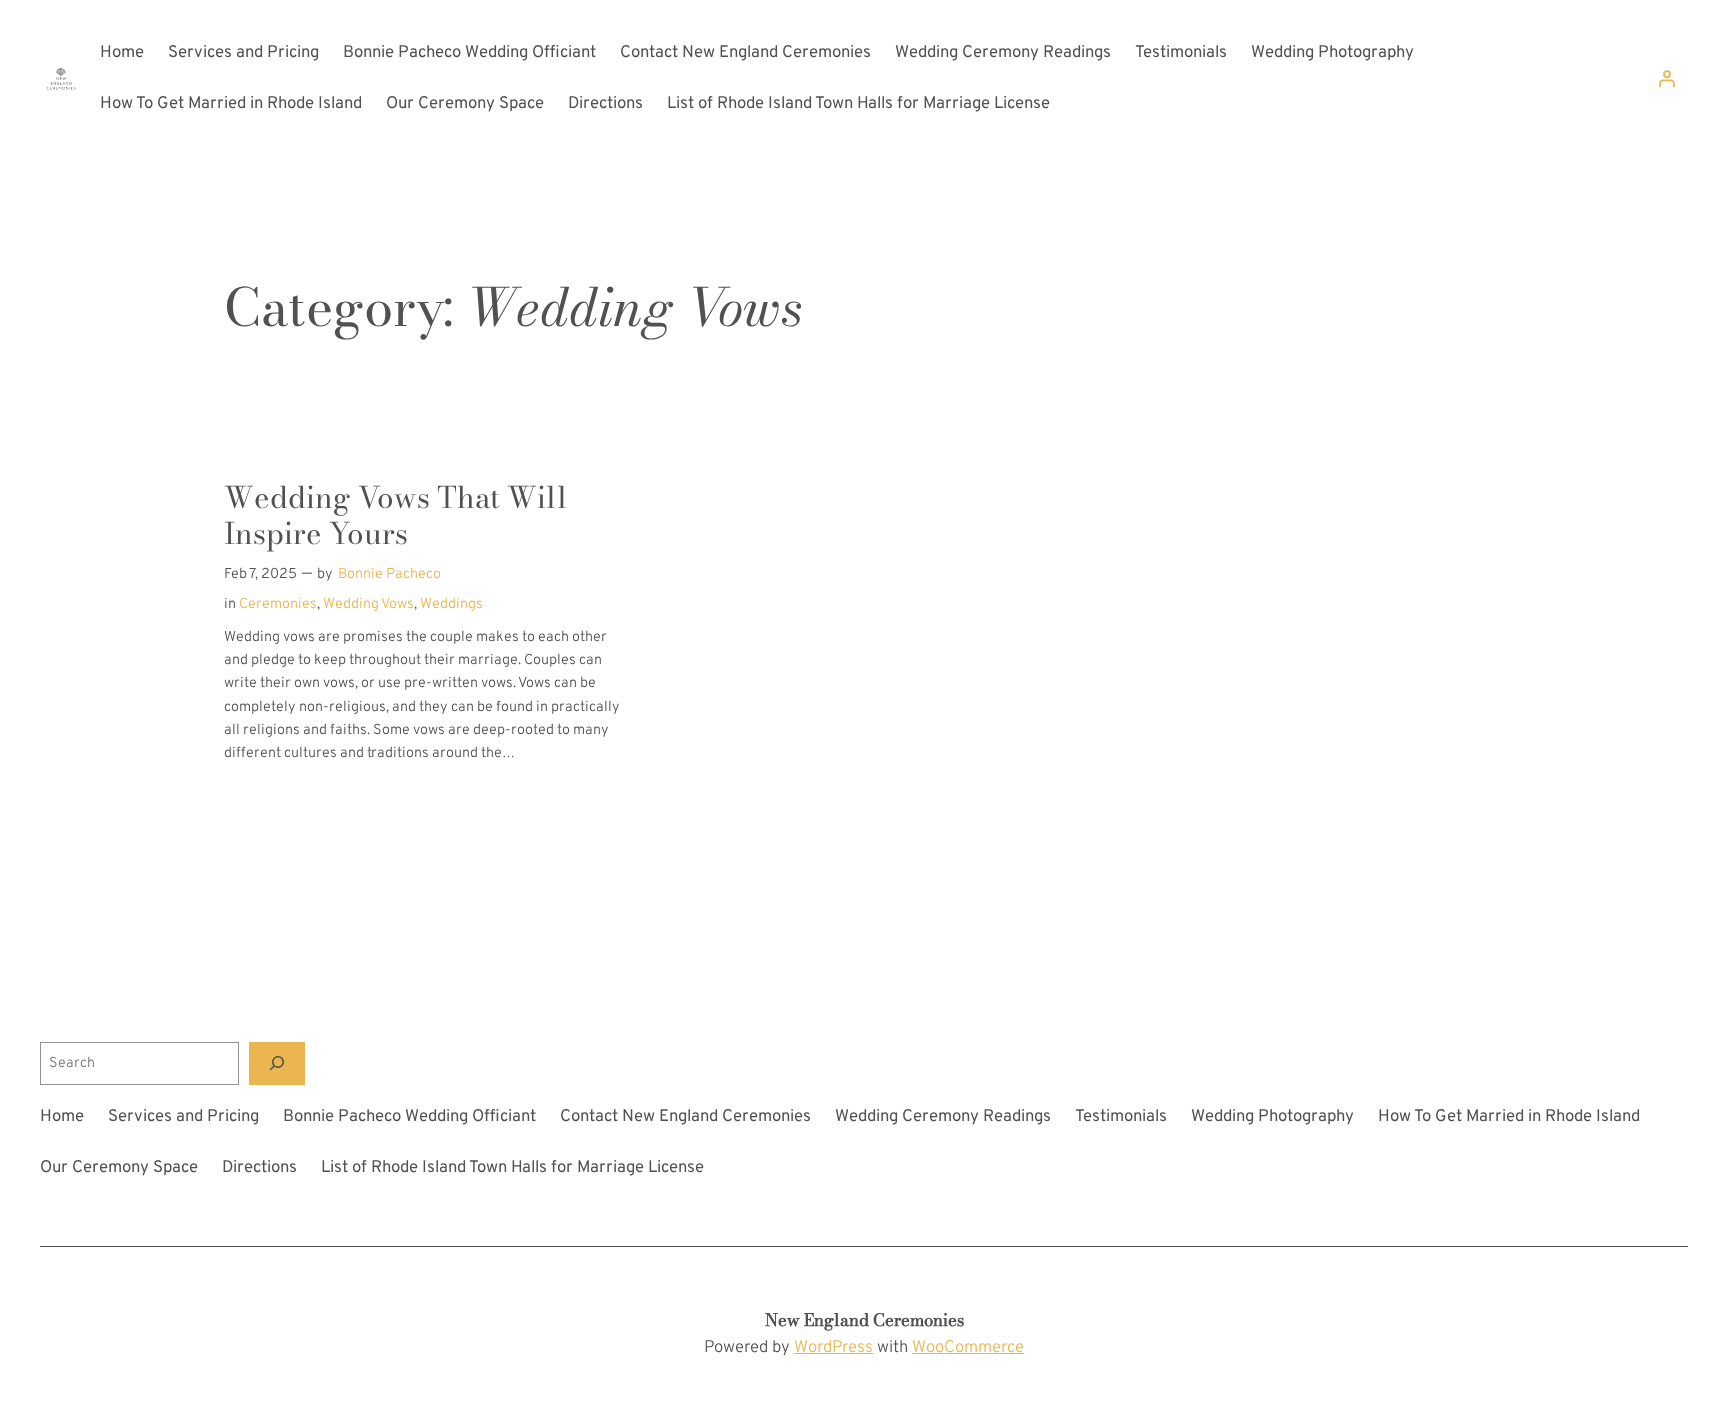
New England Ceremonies (864, 1320)
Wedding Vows (368, 604)
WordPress (833, 1347)
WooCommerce (968, 1347)
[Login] (1667, 79)
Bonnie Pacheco (389, 574)
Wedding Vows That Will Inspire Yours (395, 515)
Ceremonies (278, 604)
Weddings (451, 604)
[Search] (277, 1063)
